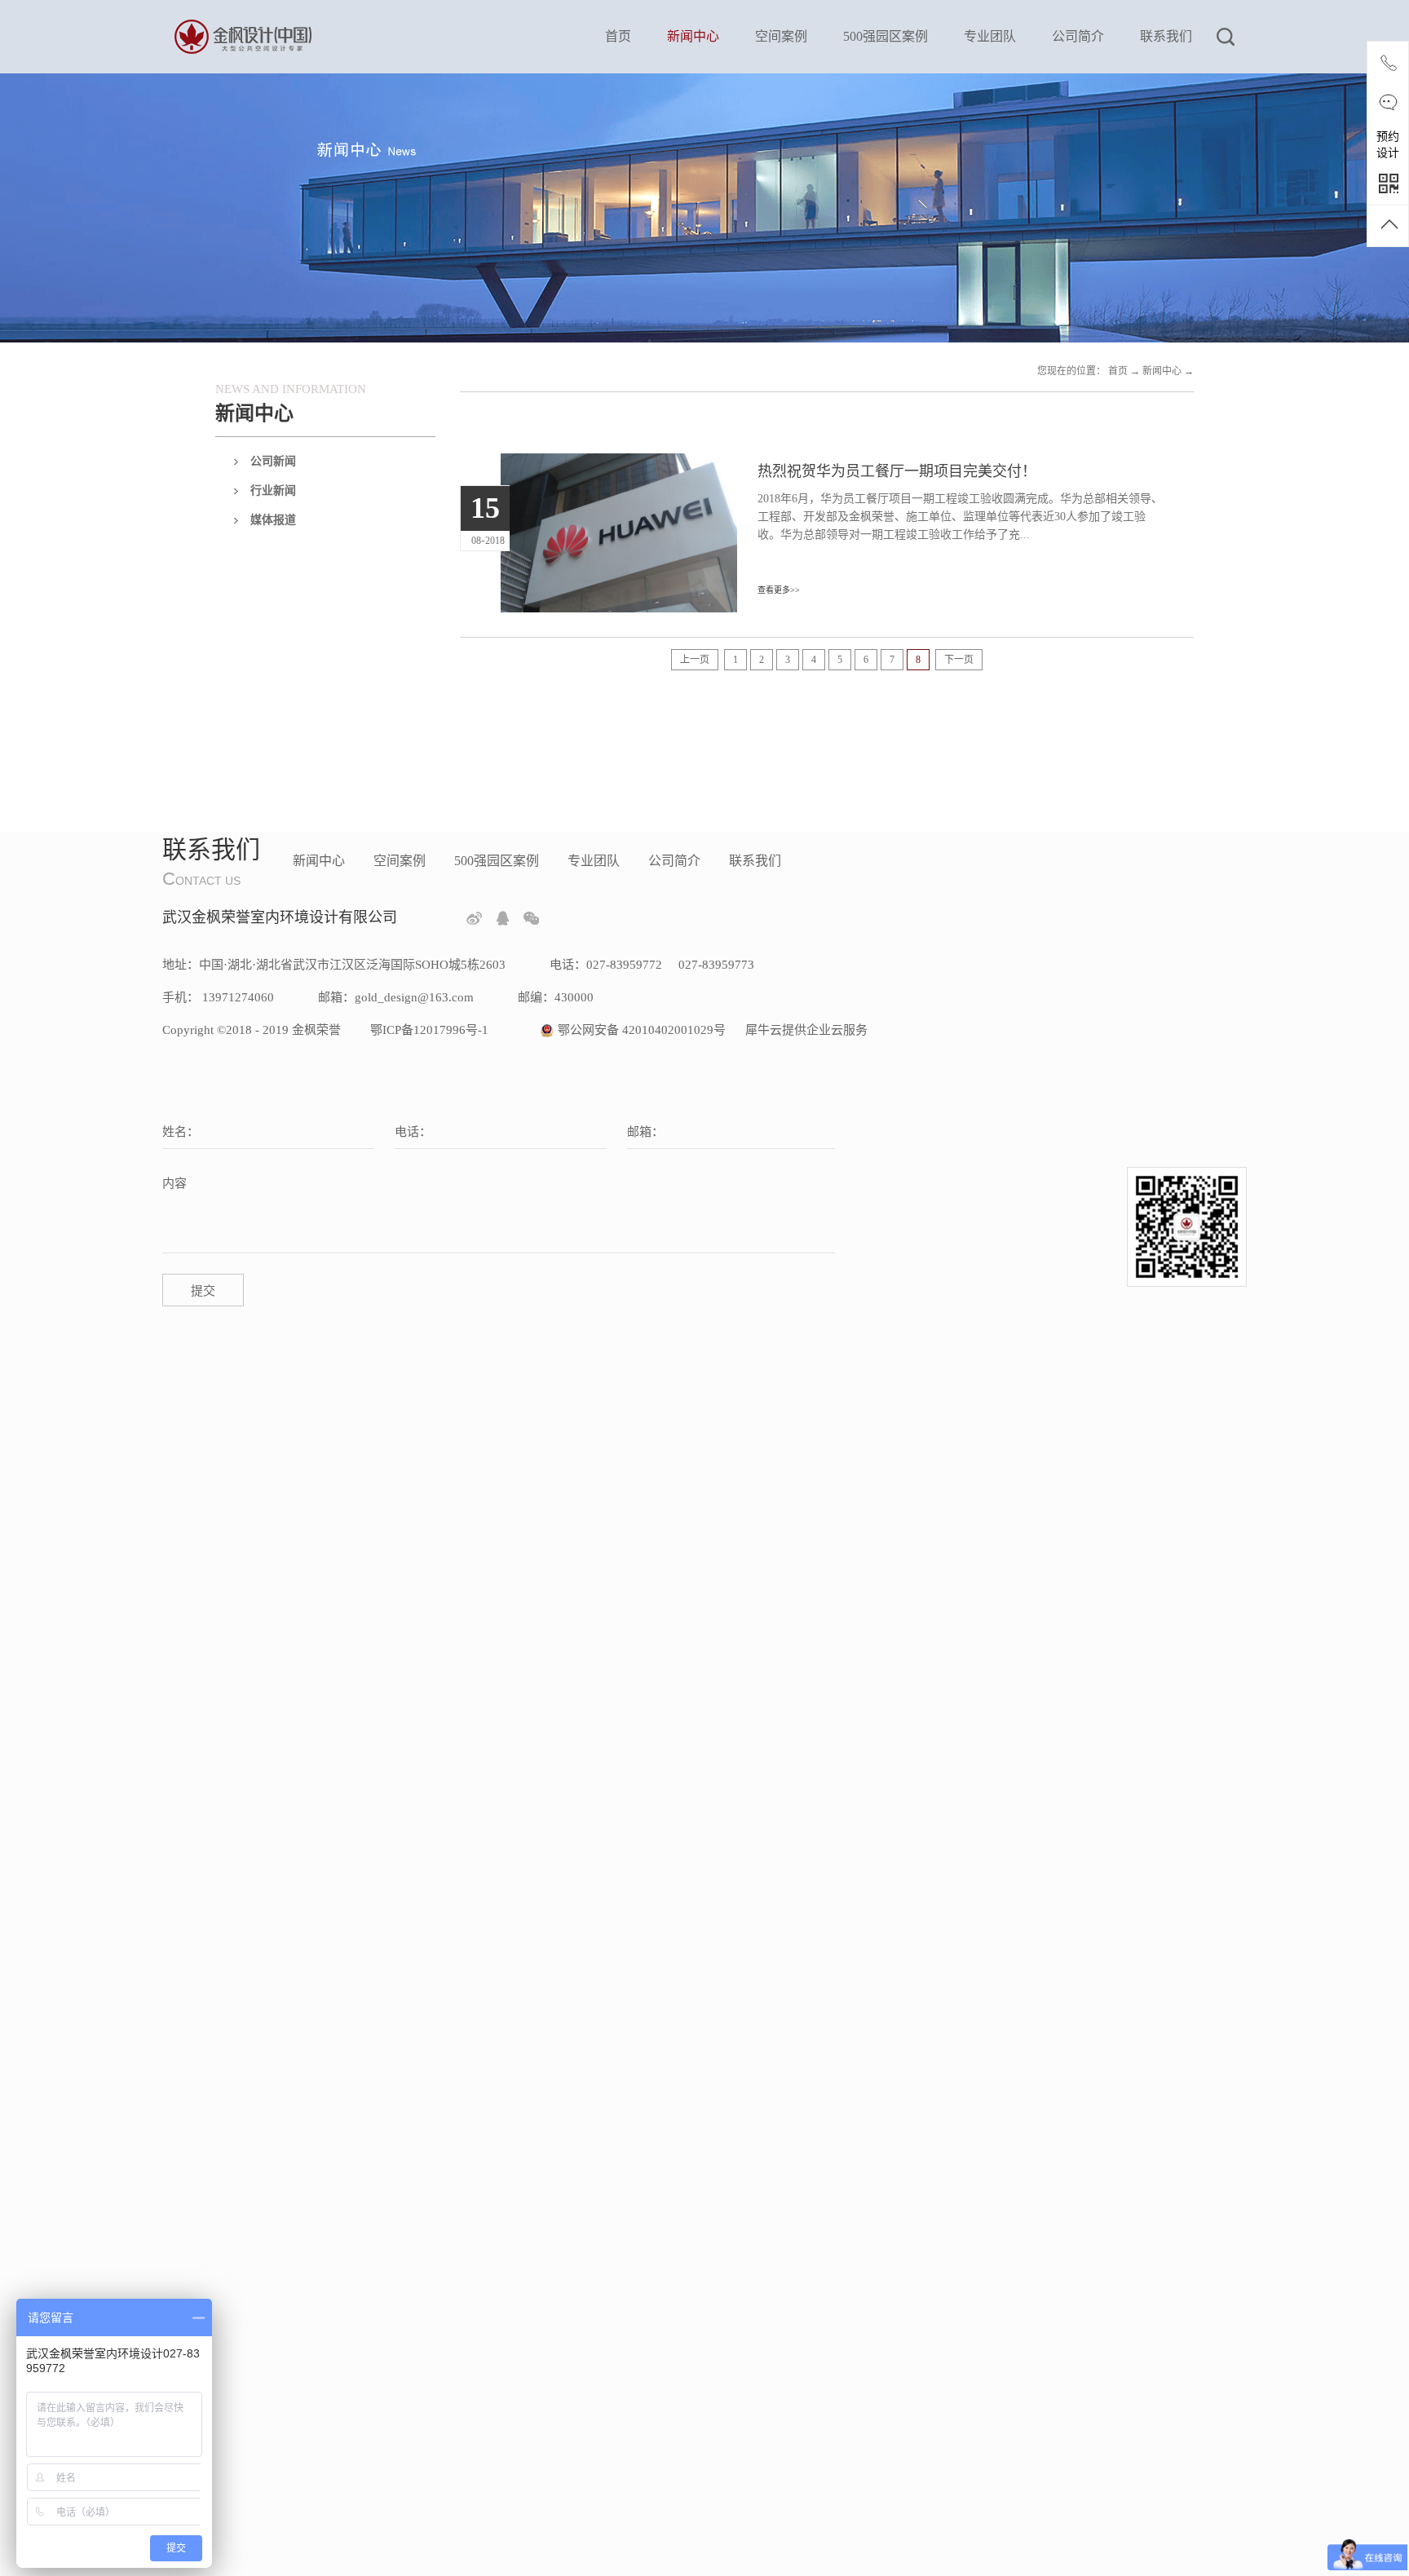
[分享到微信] (531, 918)
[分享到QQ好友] (503, 918)
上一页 (695, 660)
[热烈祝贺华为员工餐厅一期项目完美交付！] (619, 463)
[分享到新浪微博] (474, 918)
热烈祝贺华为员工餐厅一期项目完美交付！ (897, 471)
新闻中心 (1162, 371)
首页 (618, 36)
